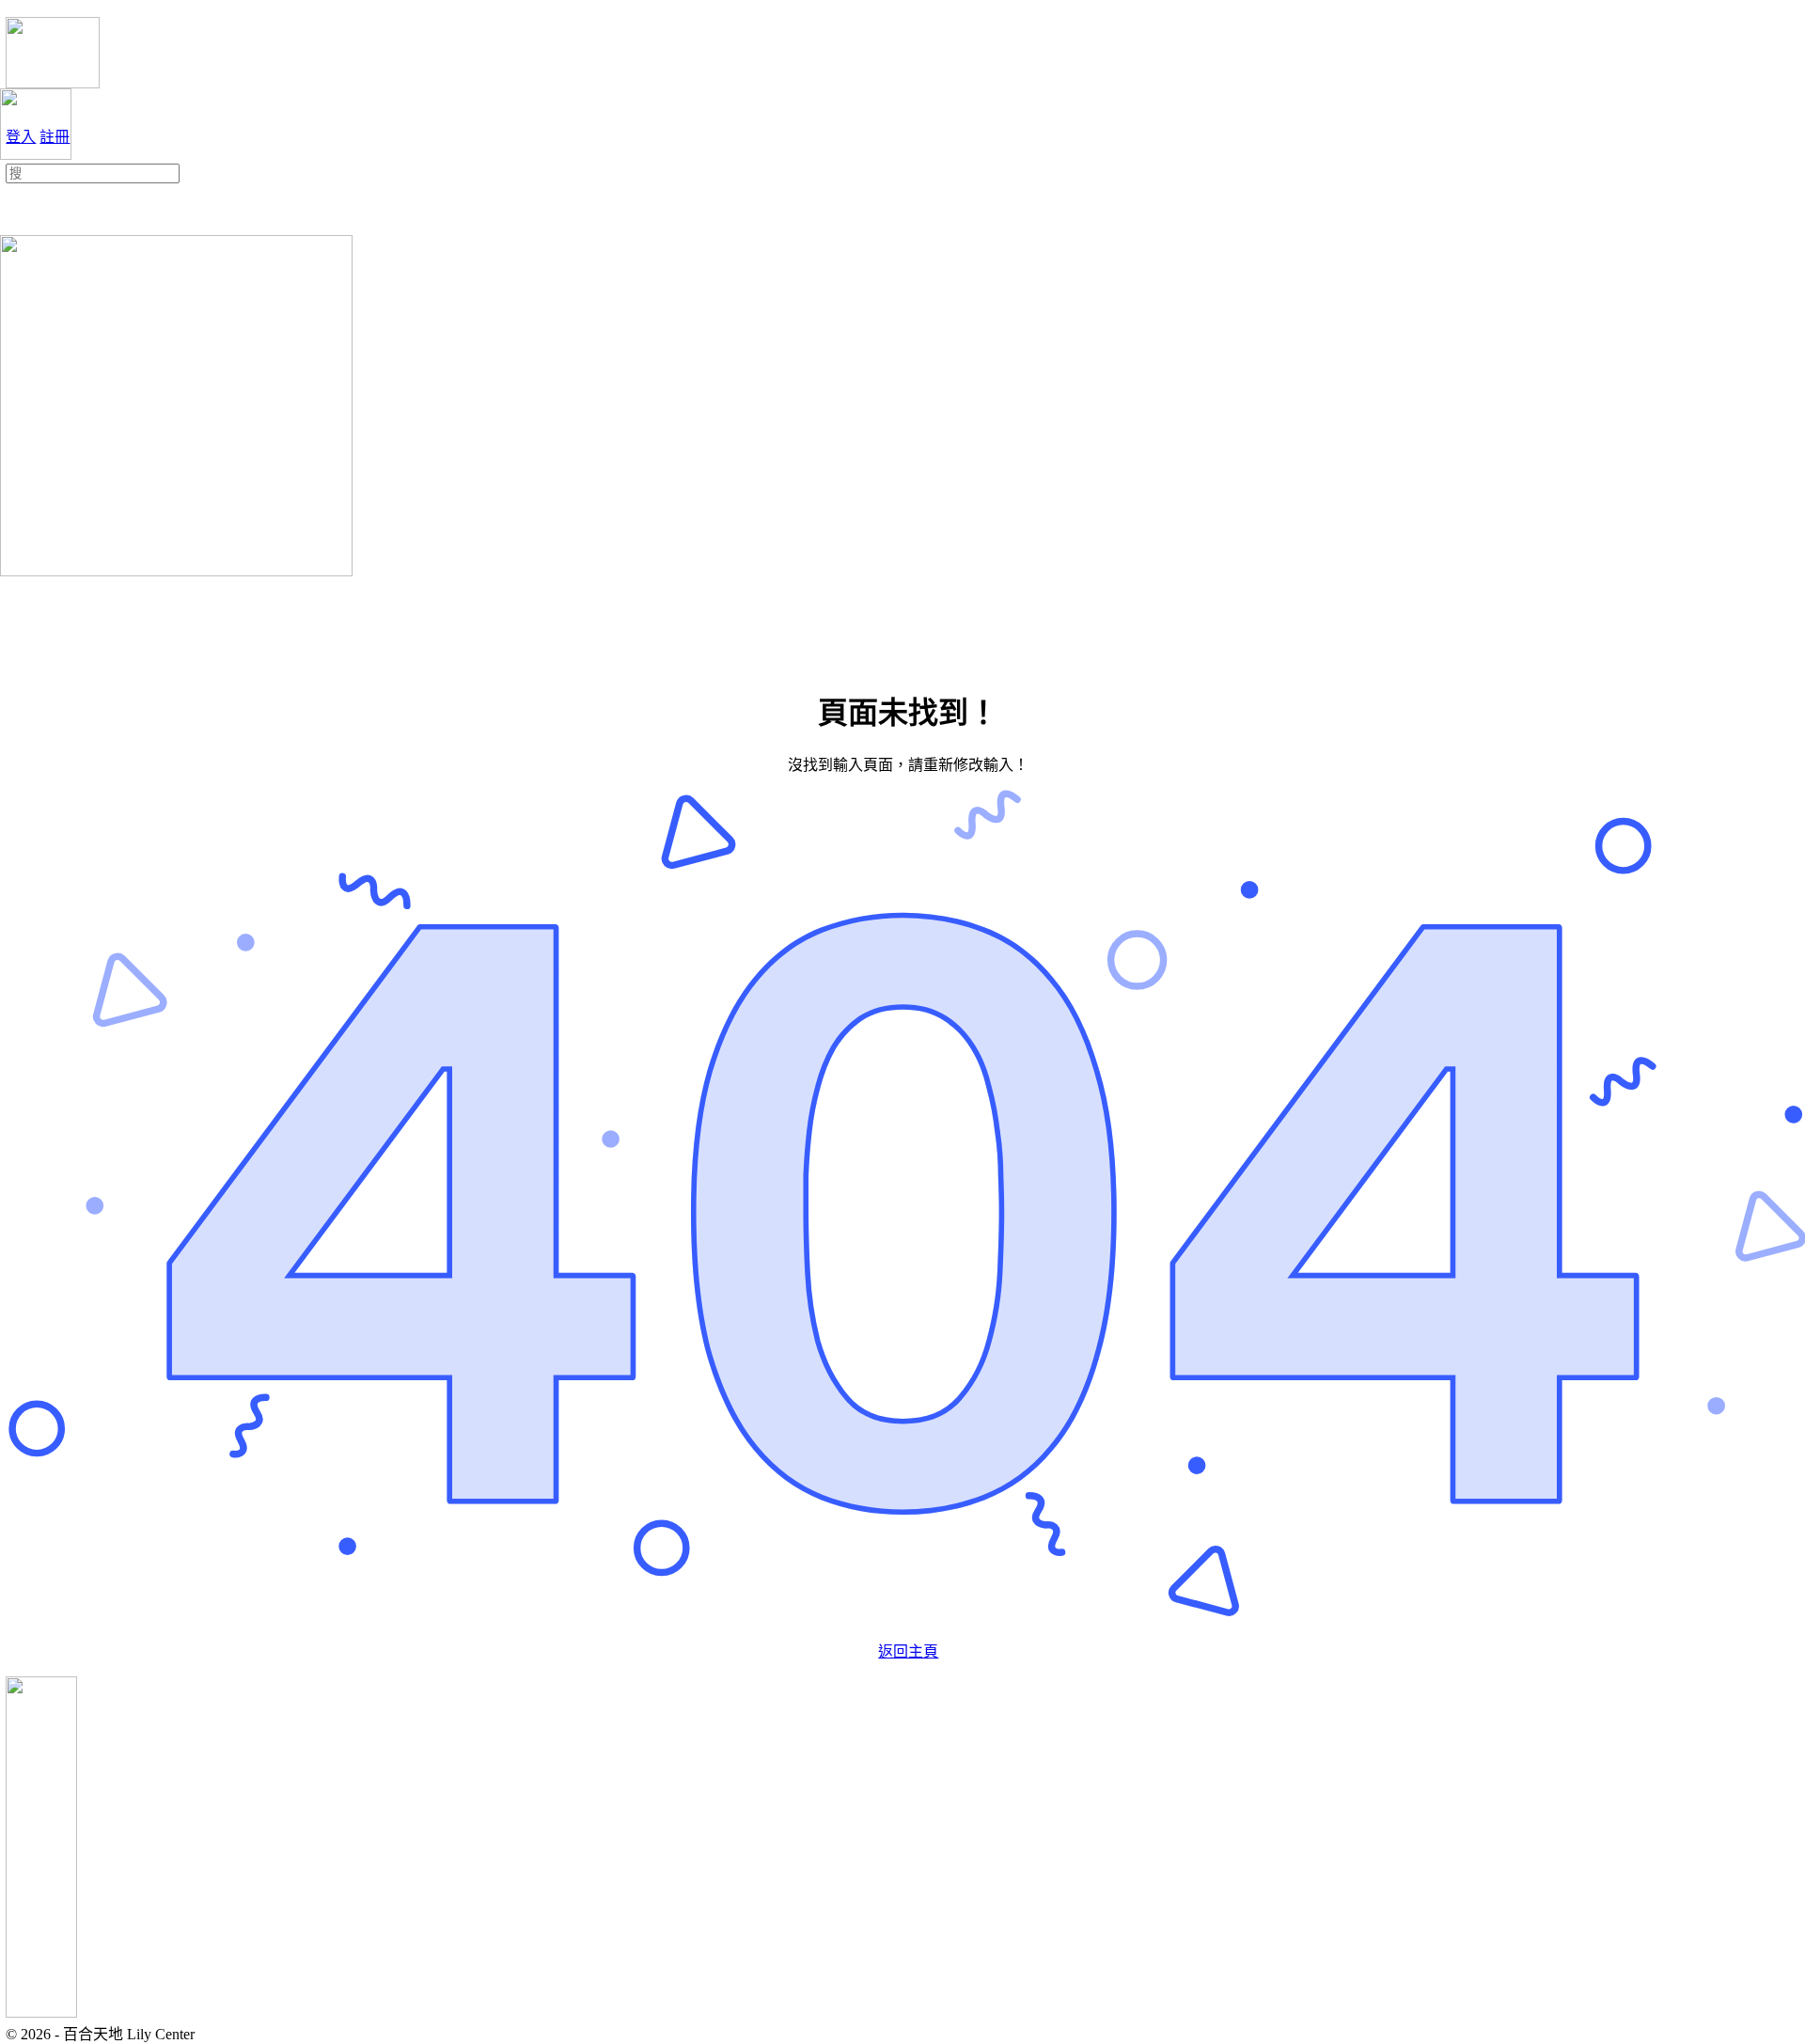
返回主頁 (908, 1651)
